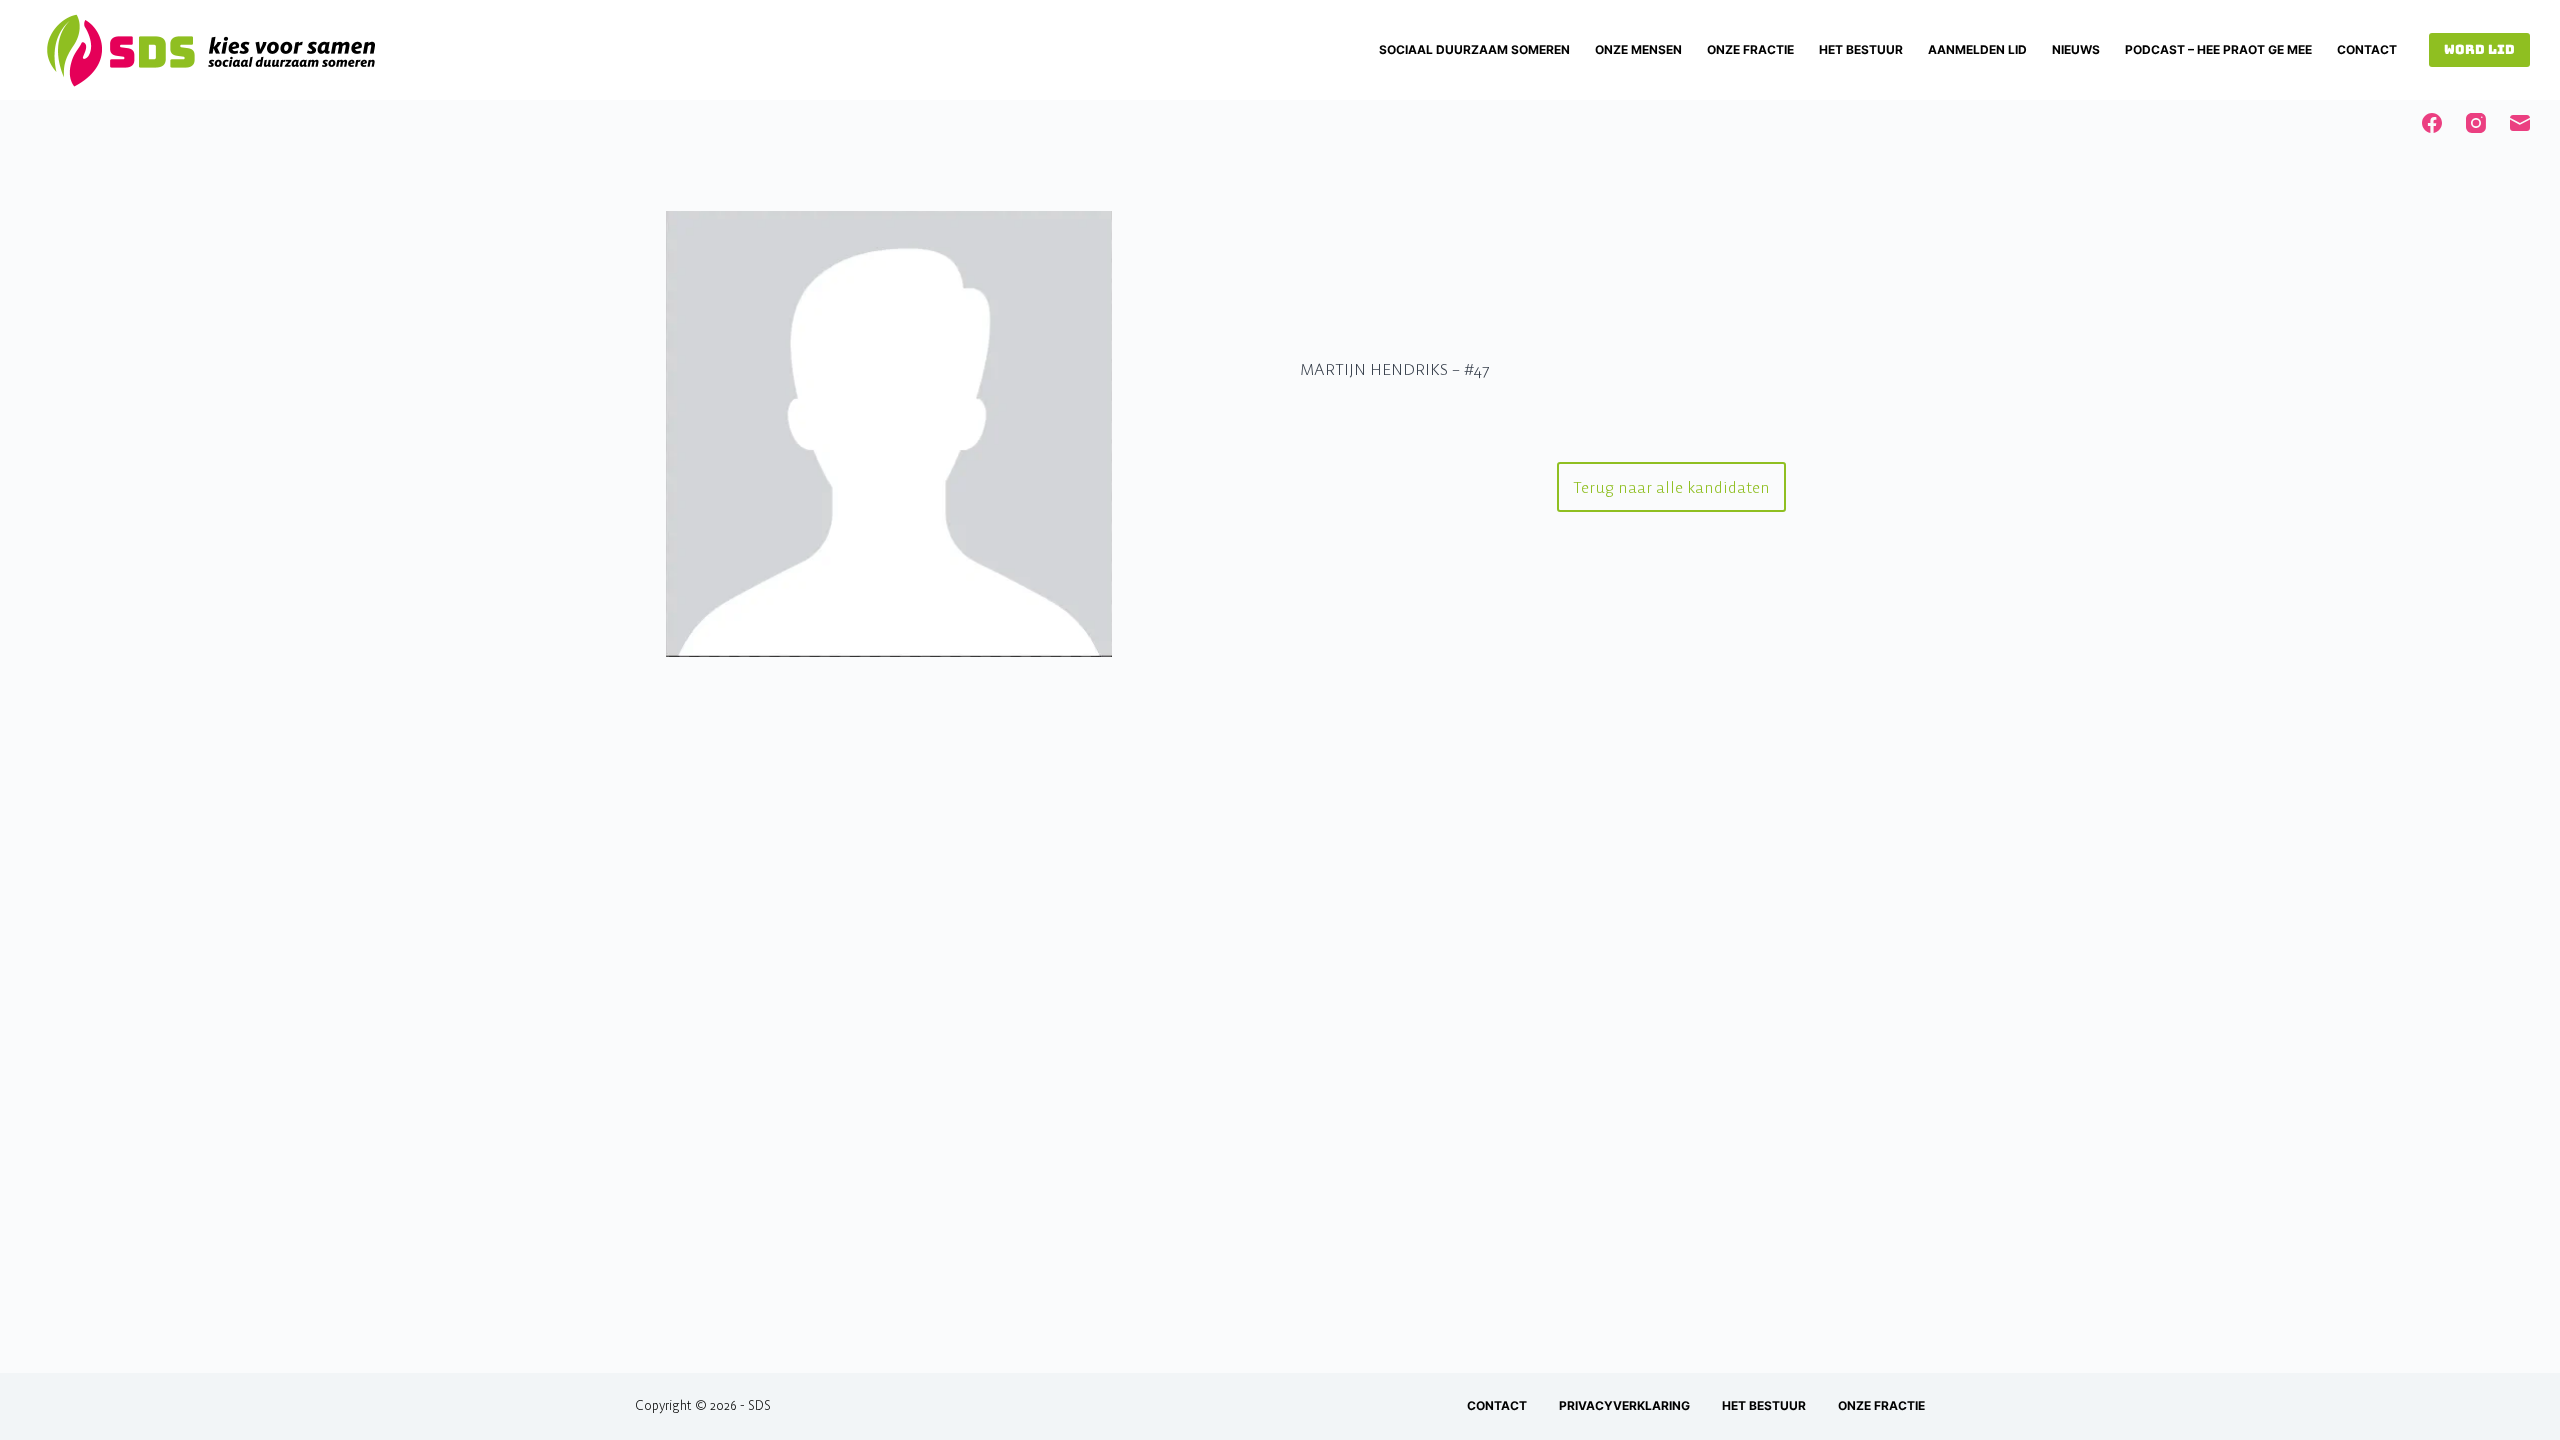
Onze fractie (1750, 49)
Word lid (2479, 49)
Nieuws (2076, 49)
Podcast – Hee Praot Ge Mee (2218, 49)
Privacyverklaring (1624, 1405)
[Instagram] (2476, 123)
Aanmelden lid (1977, 49)
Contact (2367, 49)
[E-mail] (2520, 123)
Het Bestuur (1861, 49)
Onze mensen (1638, 49)
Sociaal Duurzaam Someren (1474, 49)
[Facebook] (2432, 123)
